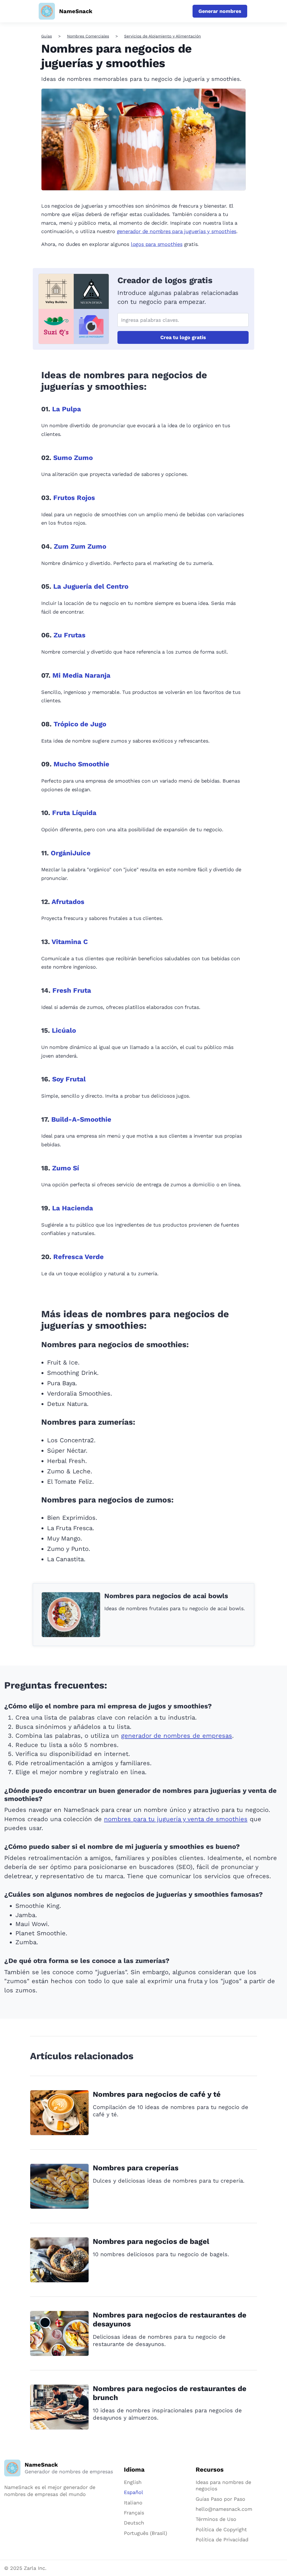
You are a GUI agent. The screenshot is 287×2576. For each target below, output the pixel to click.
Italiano (133, 2503)
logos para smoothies (157, 244)
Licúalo (64, 1030)
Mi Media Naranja (81, 675)
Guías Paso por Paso (220, 2499)
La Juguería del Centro (91, 586)
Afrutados (68, 902)
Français (134, 2513)
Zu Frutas (70, 635)
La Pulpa (67, 409)
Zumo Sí (66, 1168)
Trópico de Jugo (80, 724)
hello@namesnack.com (224, 2509)
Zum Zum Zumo (80, 546)
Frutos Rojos (74, 498)
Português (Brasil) (145, 2533)
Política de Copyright (221, 2529)
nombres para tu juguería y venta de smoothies (176, 1819)
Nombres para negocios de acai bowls (166, 1596)
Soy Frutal (69, 1079)
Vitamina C (70, 942)
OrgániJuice (71, 853)
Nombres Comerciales (88, 36)
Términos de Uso (216, 2519)
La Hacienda (73, 1208)
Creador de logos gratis (165, 280)
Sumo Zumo (73, 458)
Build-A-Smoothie (81, 1119)
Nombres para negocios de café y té (157, 2094)
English (133, 2482)
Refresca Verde (78, 1257)
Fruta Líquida (74, 813)
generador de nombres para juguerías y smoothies (177, 231)
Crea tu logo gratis (183, 337)
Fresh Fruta (72, 990)
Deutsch (134, 2523)
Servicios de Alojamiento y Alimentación (163, 36)
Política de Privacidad (222, 2539)
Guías (47, 36)
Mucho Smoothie (81, 764)
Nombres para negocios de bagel (151, 2241)
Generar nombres (220, 11)
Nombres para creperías (136, 2168)
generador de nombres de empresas (177, 1736)
